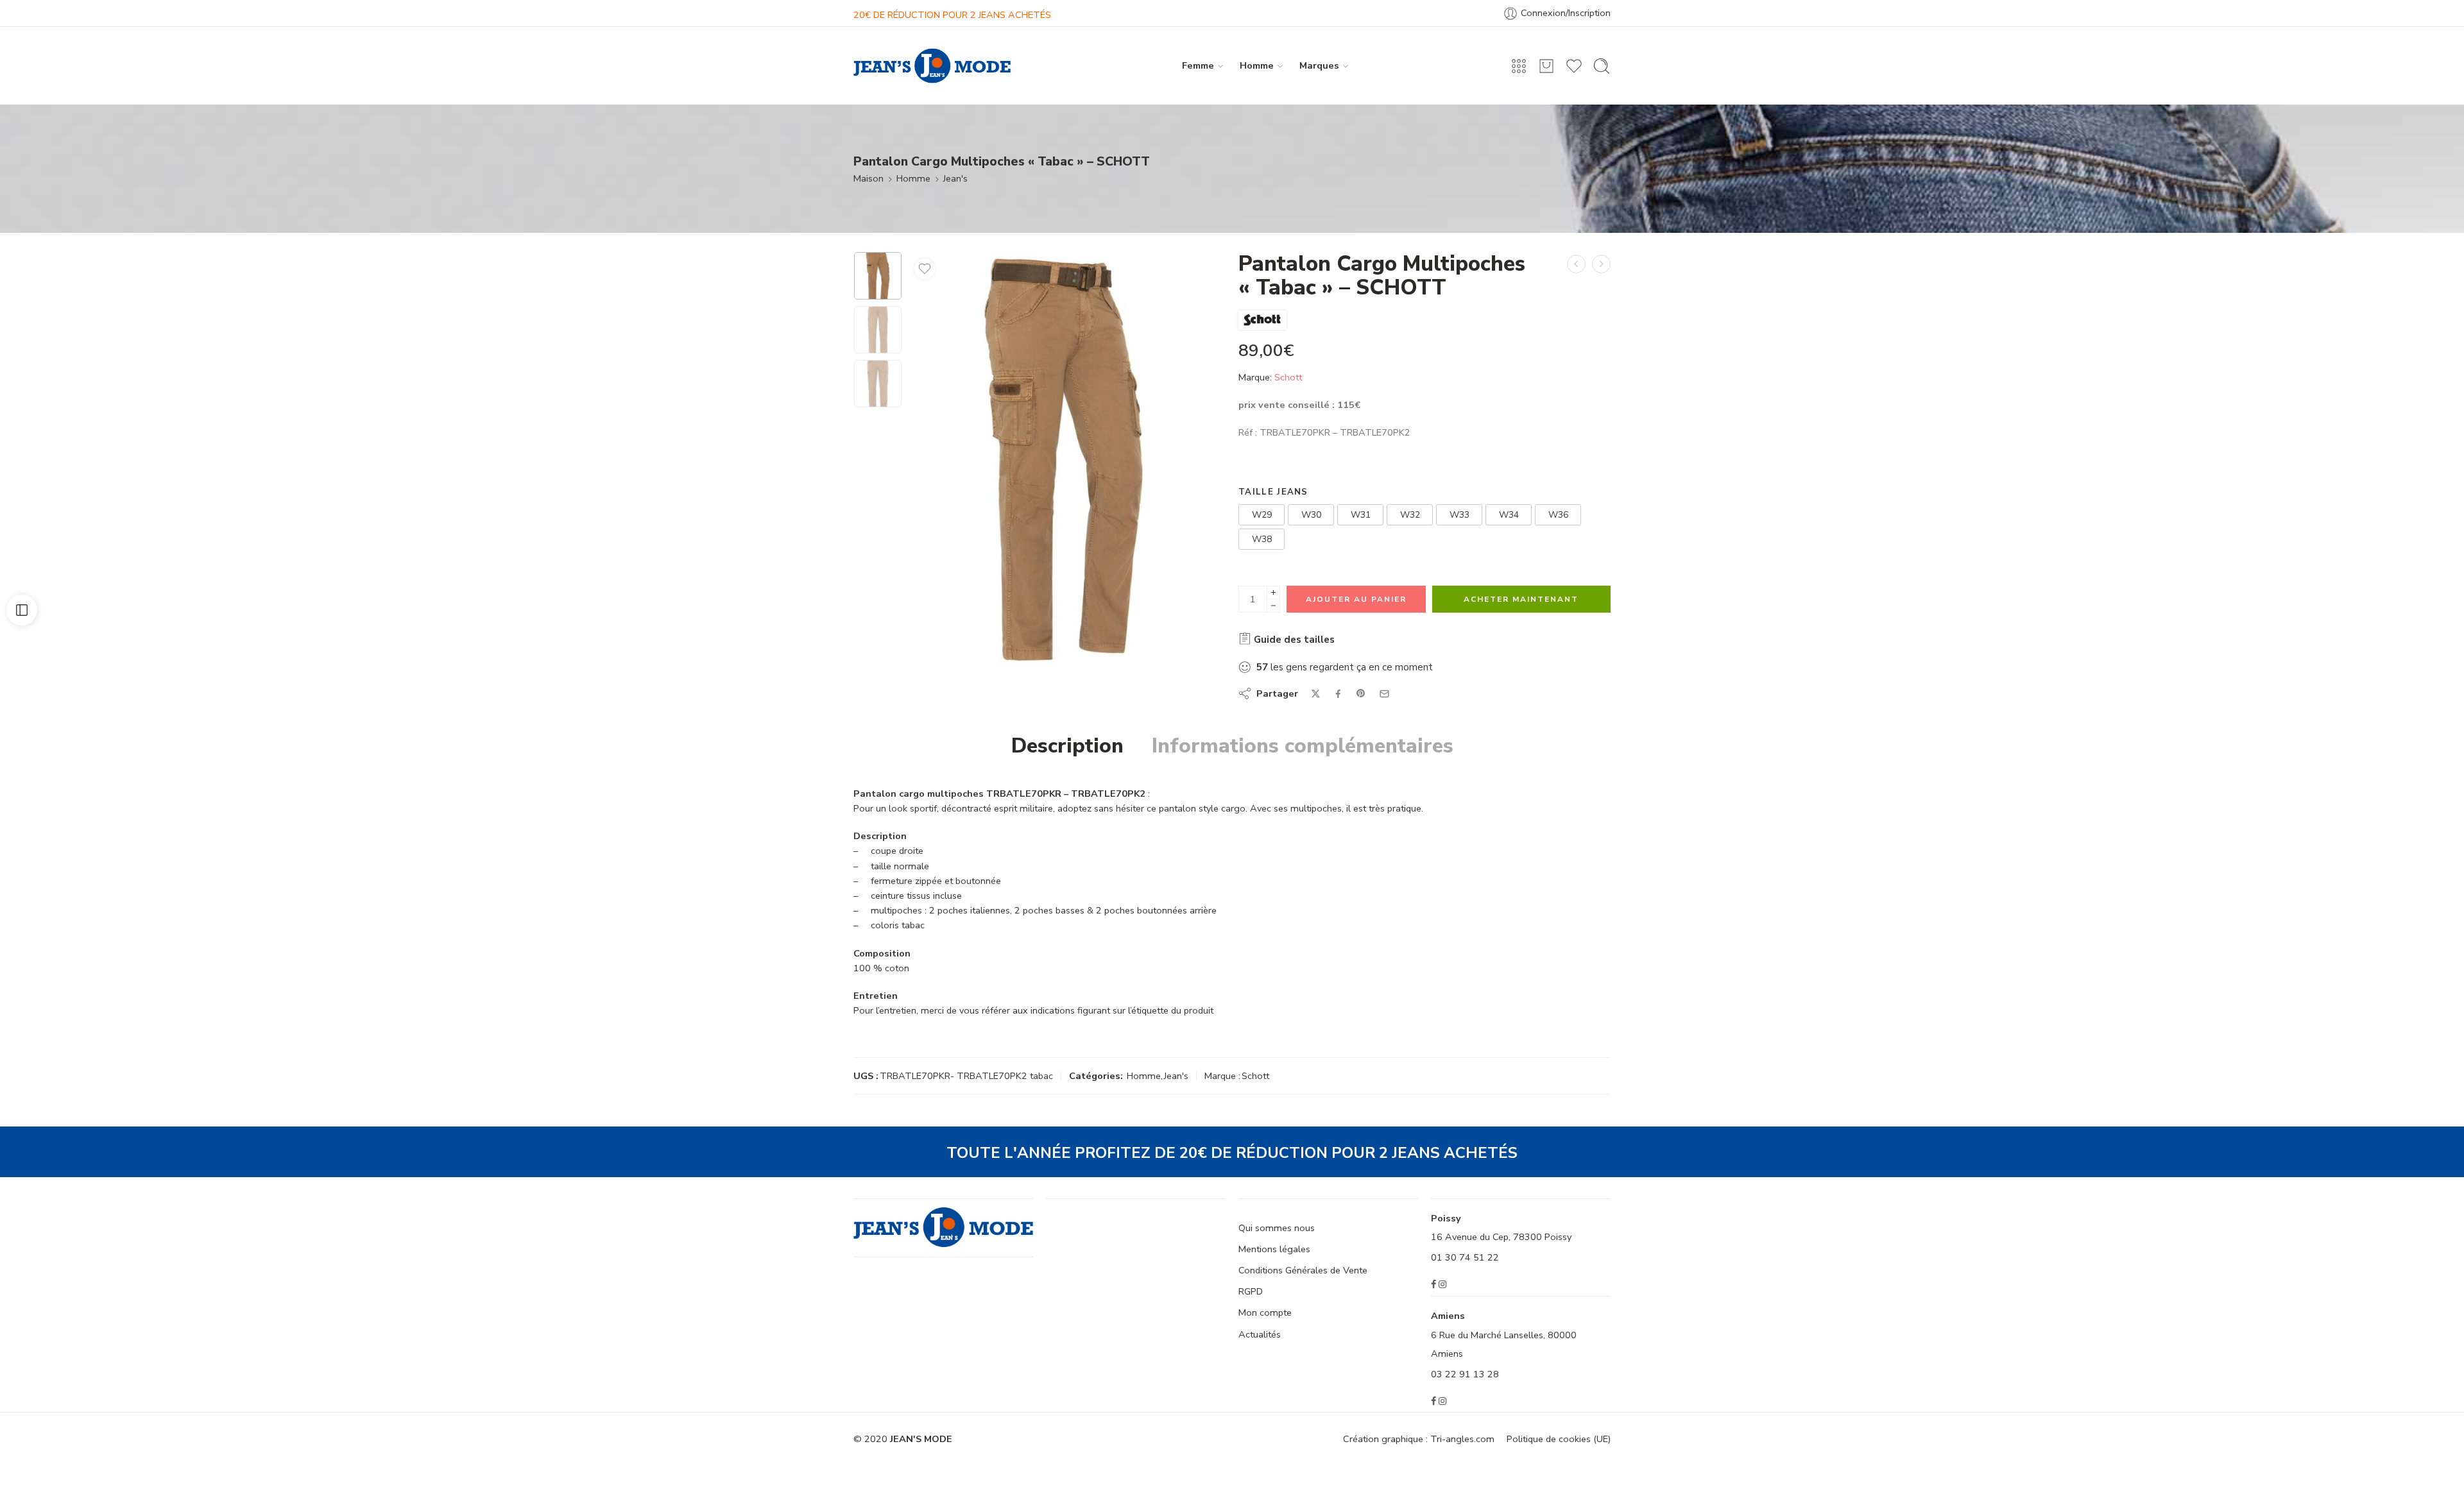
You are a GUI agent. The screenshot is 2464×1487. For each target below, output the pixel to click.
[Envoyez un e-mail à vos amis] (1384, 694)
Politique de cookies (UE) (1559, 1439)
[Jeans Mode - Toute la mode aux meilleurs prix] (932, 66)
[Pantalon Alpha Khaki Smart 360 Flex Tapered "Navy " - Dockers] (1601, 264)
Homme (1257, 65)
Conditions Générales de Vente (1303, 1270)
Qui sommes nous (1277, 1228)
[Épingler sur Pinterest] (1361, 693)
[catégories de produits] (1519, 66)
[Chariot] (1546, 66)
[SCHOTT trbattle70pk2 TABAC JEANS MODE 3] (878, 276)
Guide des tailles (1293, 640)
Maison (868, 178)
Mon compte (1265, 1313)
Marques (1319, 65)
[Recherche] (1602, 66)
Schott (1288, 377)
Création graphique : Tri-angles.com (1419, 1439)
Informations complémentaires (1303, 746)
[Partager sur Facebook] (1338, 694)
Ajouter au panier (1356, 599)
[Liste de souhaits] (925, 269)
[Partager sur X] (1316, 694)
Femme (1198, 65)
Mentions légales (1274, 1249)
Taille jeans (1273, 492)
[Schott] (1262, 320)
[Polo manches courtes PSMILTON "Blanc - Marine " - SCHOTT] (1576, 264)
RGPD (1251, 1291)
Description (1067, 746)
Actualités (1260, 1334)
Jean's (955, 178)
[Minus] (1273, 606)
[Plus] (1273, 592)
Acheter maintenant (1521, 599)
